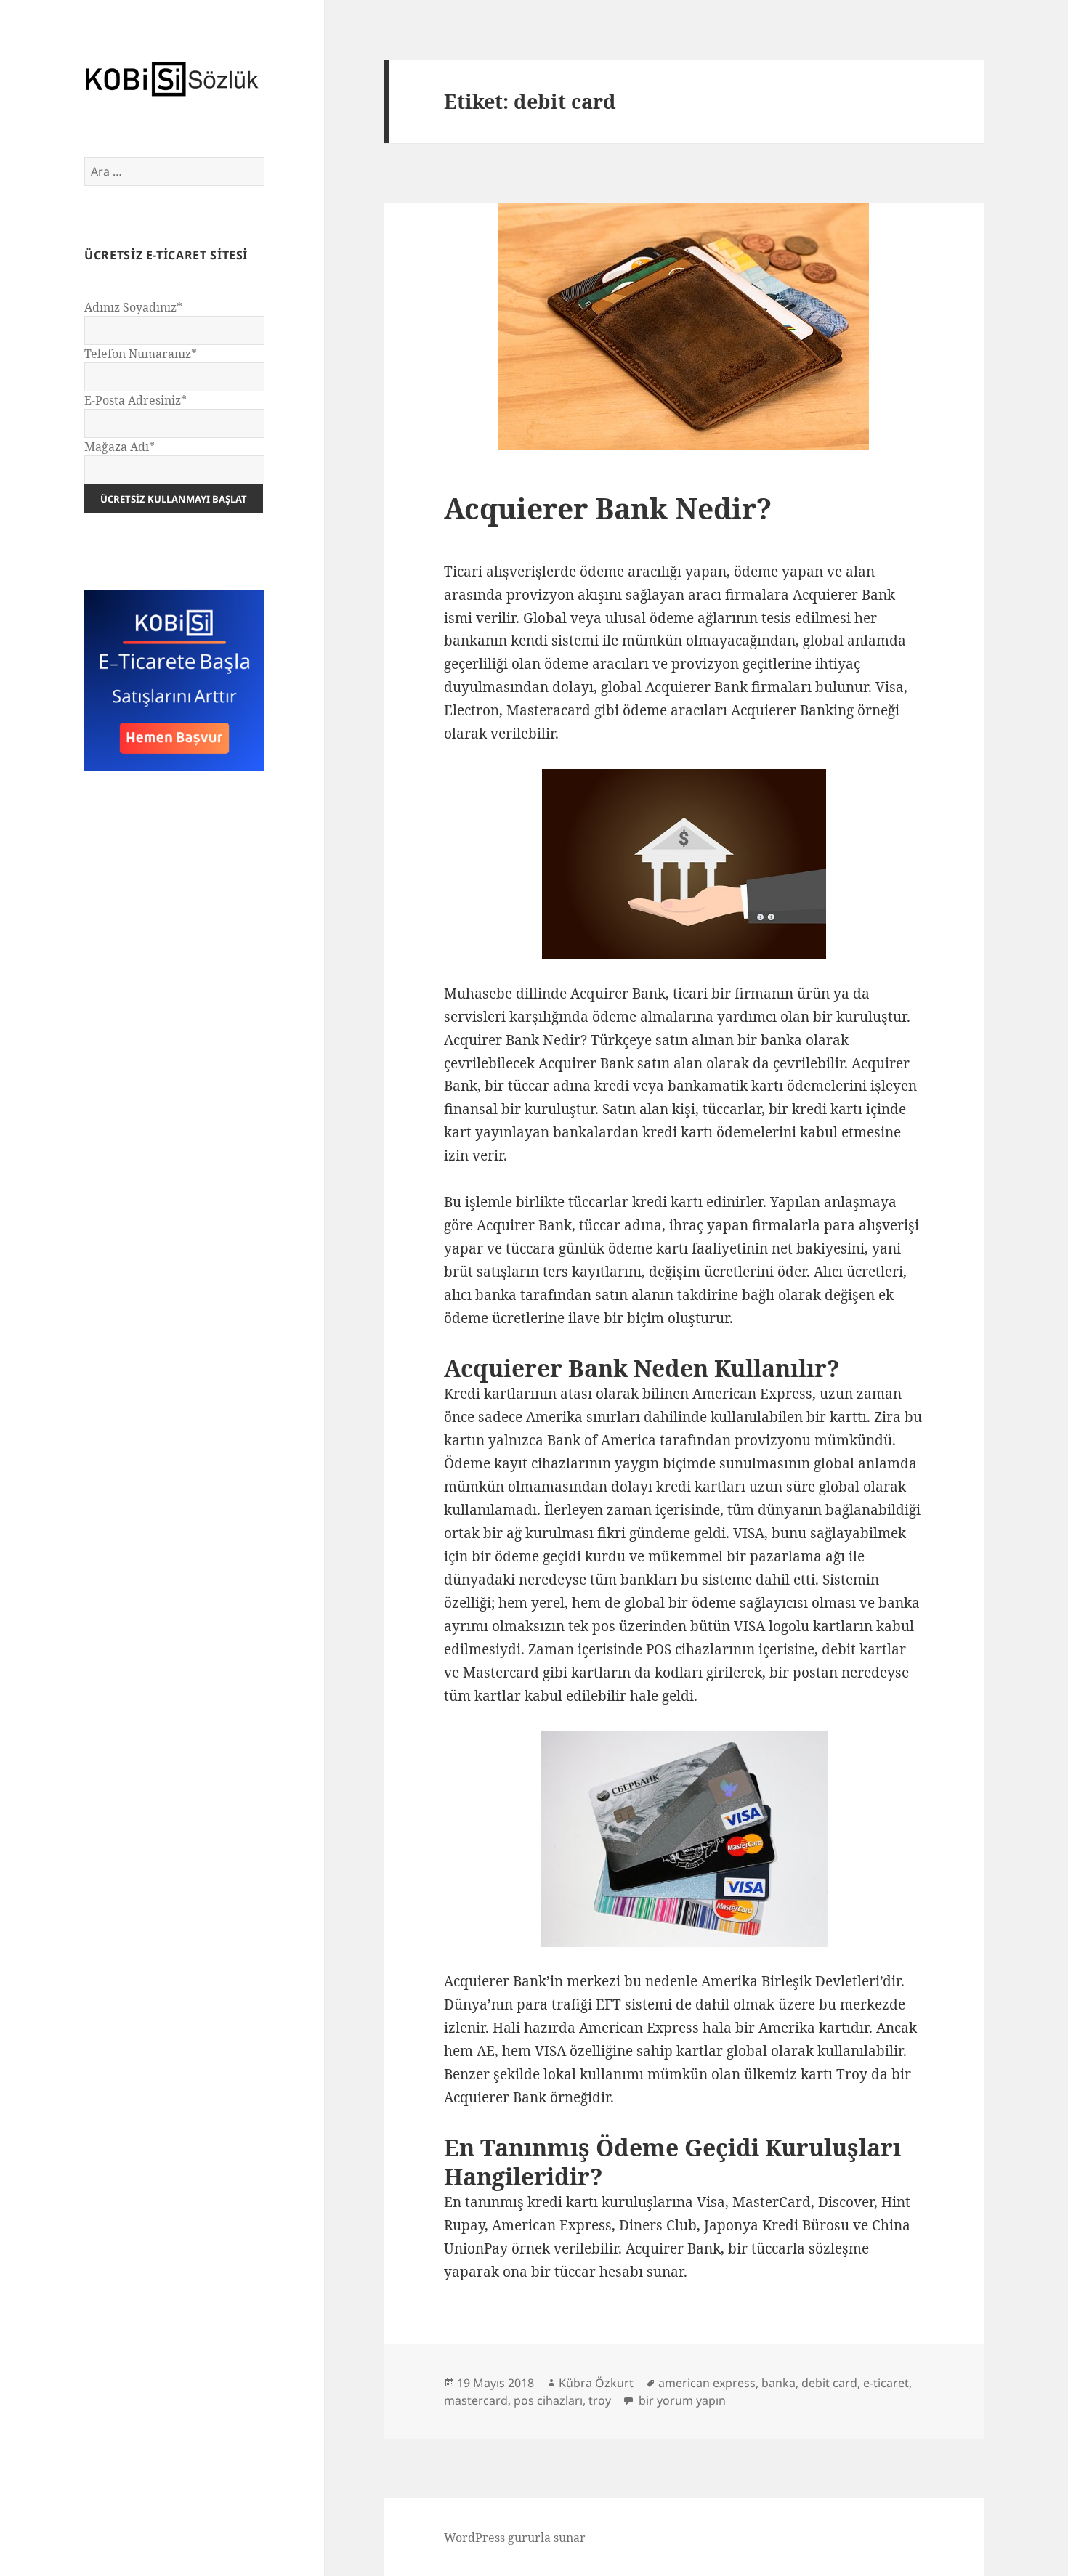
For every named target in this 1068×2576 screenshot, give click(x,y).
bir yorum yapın (681, 2400)
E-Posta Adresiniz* (135, 400)
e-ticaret (886, 2383)
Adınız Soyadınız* (133, 307)
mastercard (476, 2400)
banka (778, 2383)
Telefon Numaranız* (141, 354)
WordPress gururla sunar (515, 2538)
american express (707, 2383)
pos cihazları (548, 2400)
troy (600, 2400)
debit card (829, 2383)
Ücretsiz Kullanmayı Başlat (174, 499)
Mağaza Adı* (120, 447)
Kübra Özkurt (596, 2383)
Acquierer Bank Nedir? (608, 508)
